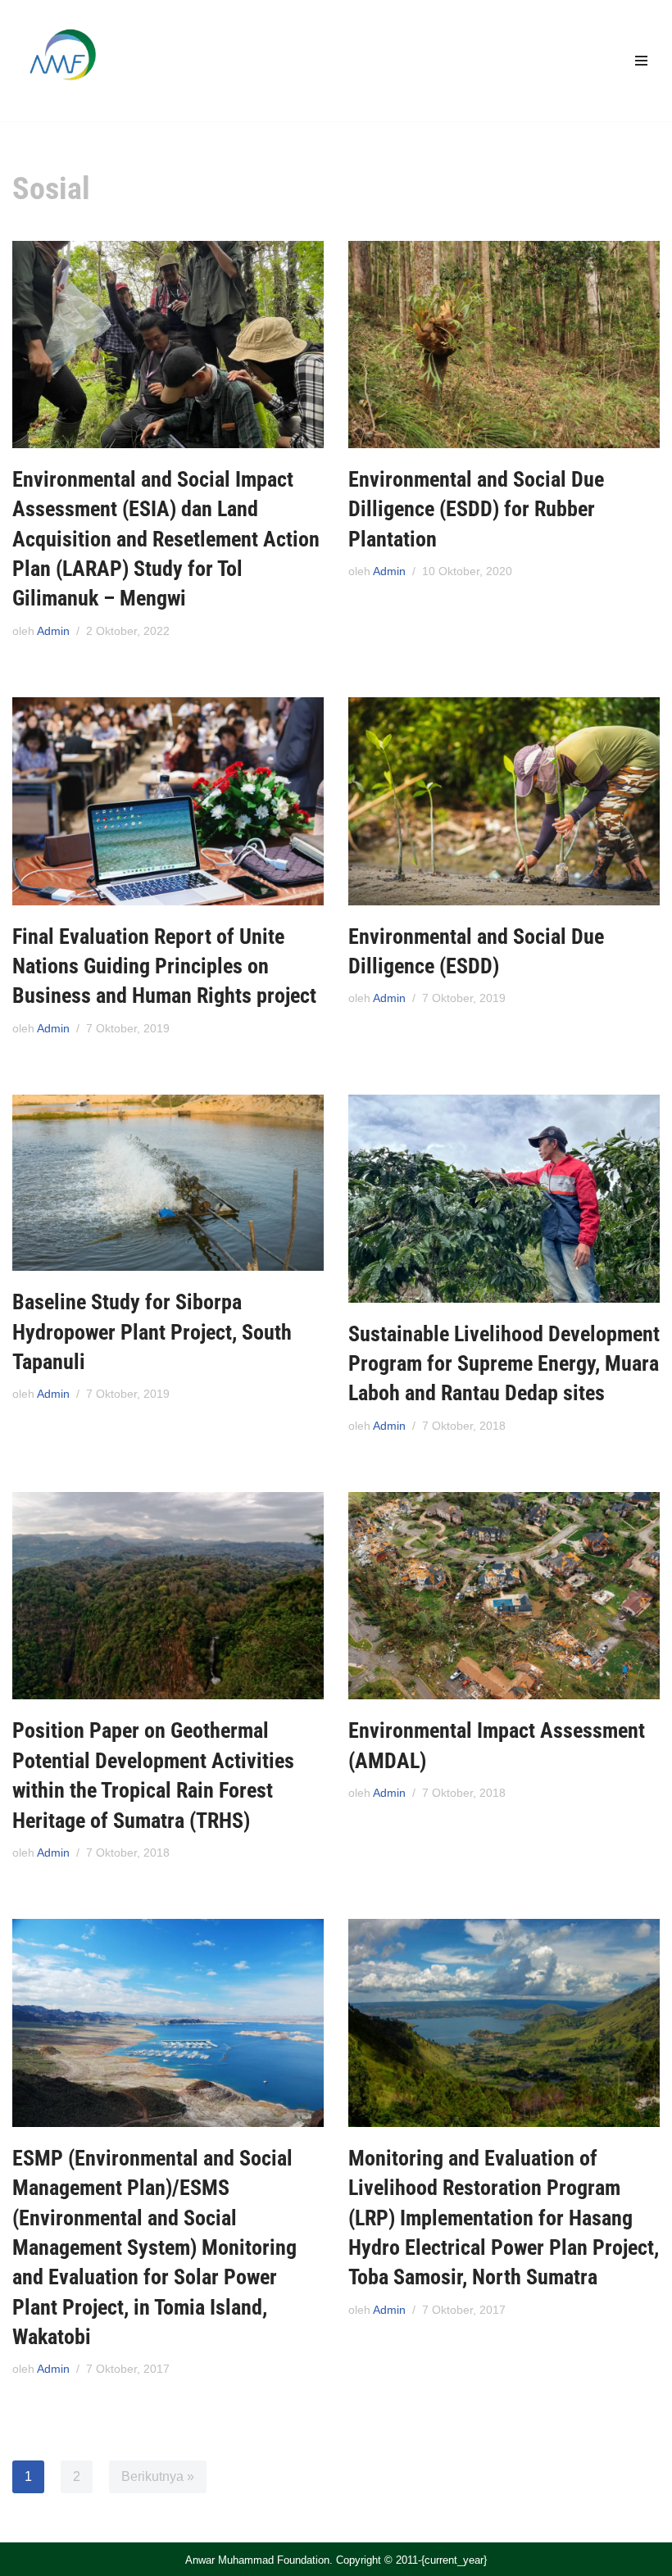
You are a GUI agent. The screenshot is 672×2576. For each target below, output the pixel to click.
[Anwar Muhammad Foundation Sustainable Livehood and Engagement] (61, 61)
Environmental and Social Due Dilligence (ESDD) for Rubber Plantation (476, 509)
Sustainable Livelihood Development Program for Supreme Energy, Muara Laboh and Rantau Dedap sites (504, 1364)
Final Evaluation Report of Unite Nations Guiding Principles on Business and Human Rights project (164, 966)
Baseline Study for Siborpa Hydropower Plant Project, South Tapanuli (152, 1332)
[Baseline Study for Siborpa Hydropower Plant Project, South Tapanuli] (168, 1183)
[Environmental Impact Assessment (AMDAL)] (504, 1596)
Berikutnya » (158, 2476)
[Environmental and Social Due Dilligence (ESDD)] (504, 801)
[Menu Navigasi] (641, 61)
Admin (53, 631)
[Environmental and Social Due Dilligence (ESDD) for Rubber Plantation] (504, 345)
